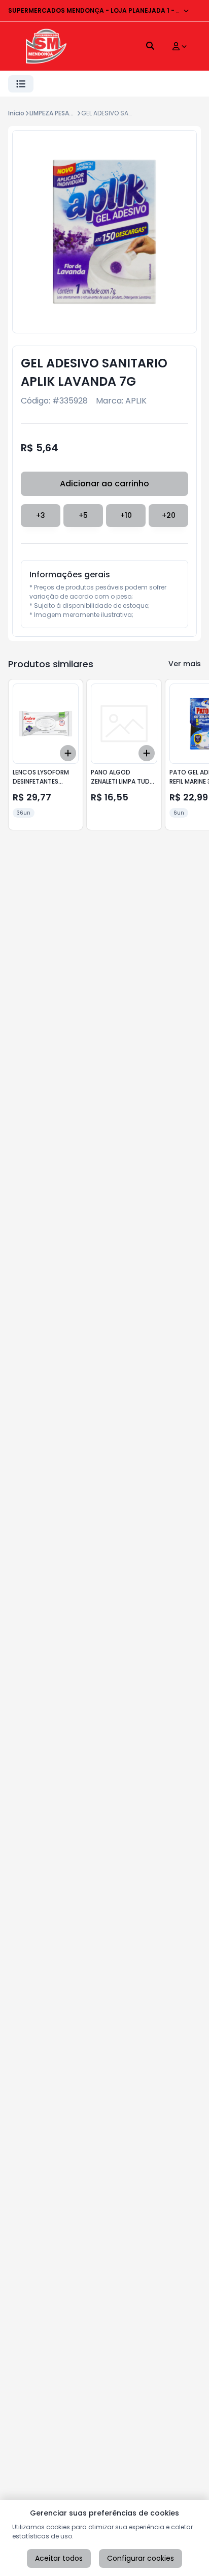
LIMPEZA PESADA (54, 113)
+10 (126, 515)
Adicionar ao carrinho (104, 484)
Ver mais (185, 664)
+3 (41, 515)
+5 (83, 515)
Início (16, 113)
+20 (169, 515)
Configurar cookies (141, 2558)
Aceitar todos (59, 2558)
